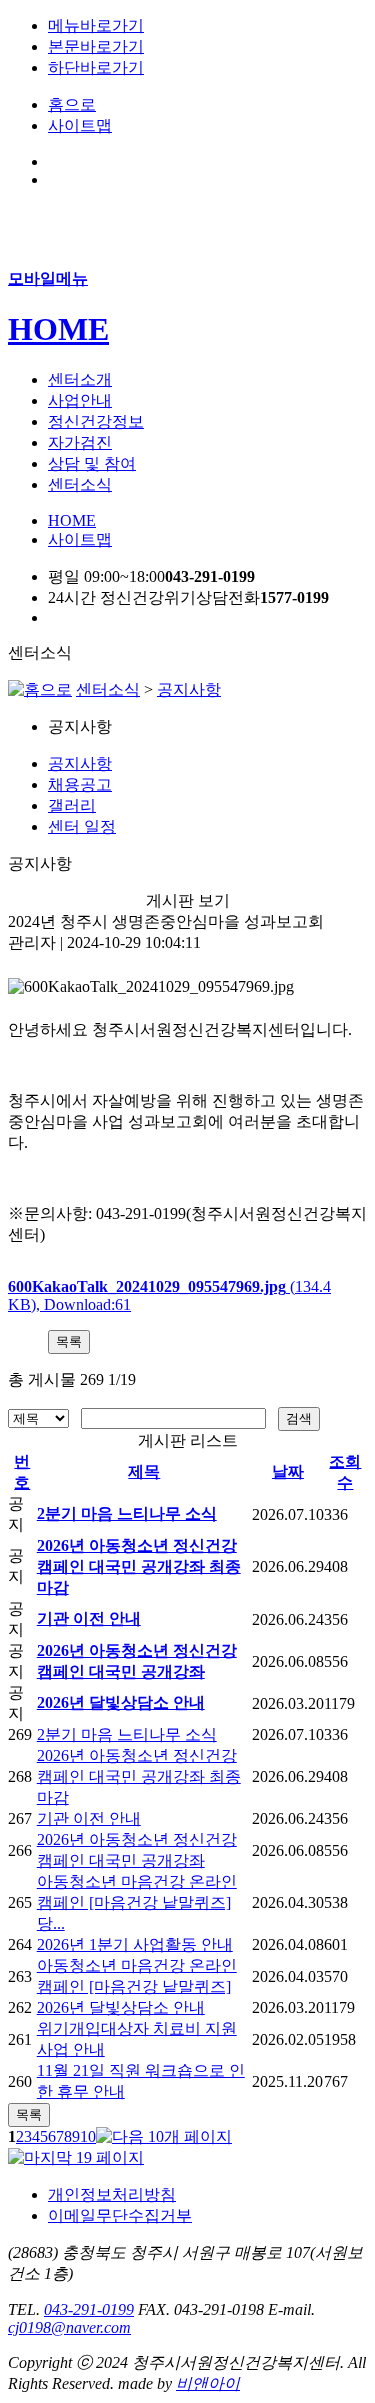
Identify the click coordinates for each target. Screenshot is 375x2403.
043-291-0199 (89, 2309)
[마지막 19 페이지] (76, 2157)
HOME (58, 329)
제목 (144, 1471)
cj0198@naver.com (69, 2327)
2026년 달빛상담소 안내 (121, 1702)
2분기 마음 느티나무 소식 (127, 1513)
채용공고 (80, 784)
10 (88, 2136)
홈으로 (72, 104)
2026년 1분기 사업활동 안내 (135, 1944)
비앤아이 (208, 2383)
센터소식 (108, 689)
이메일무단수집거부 (120, 2215)
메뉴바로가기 (96, 25)
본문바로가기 (96, 46)
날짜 (288, 1471)
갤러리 (72, 805)
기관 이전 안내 (89, 1618)
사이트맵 (80, 125)
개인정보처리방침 (112, 2194)
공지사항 (189, 689)
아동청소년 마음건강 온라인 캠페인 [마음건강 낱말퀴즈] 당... (137, 1902)
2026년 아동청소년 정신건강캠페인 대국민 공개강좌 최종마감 (139, 1566)
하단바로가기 (96, 67)
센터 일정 (82, 826)
